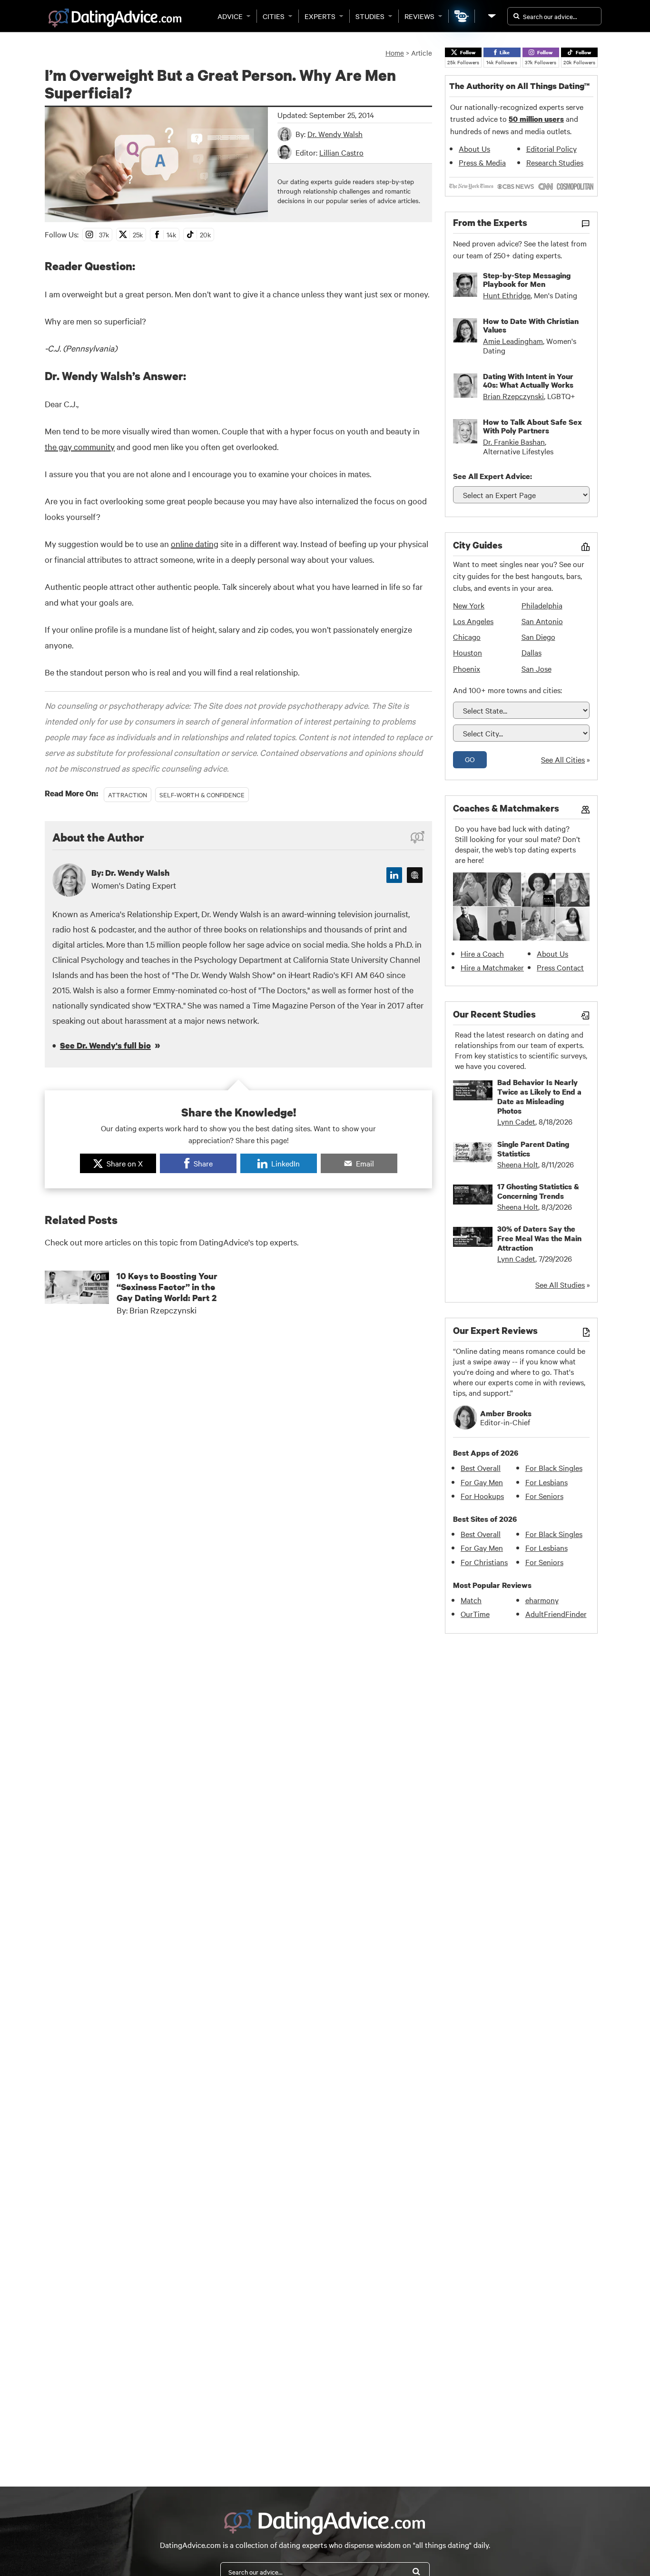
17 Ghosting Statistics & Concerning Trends (538, 1191)
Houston (468, 652)
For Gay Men (482, 1482)
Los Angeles (473, 621)
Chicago (467, 637)
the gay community (80, 446)
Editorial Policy (552, 148)
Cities (274, 16)
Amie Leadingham (513, 341)
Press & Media (482, 162)
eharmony (542, 1600)
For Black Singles (554, 1468)
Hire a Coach (482, 953)
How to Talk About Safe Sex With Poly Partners (532, 426)
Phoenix (467, 668)
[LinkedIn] (394, 875)
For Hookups (482, 1496)
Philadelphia (542, 605)
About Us (474, 148)
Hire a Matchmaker (492, 967)
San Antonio (542, 621)
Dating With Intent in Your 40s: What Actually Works (528, 381)
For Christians (484, 1562)
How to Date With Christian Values (531, 325)
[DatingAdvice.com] (115, 18)
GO (470, 759)
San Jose (537, 668)
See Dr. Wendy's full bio (105, 1045)
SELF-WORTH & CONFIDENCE (202, 794)
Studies (370, 16)
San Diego (538, 637)
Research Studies (555, 162)
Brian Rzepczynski (513, 396)
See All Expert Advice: (492, 476)
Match (471, 1600)
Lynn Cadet (516, 1121)
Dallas (532, 652)
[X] (415, 875)
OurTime (475, 1614)
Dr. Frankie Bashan (514, 441)
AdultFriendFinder (556, 1614)
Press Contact (560, 967)
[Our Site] (491, 16)
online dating (195, 544)
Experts (320, 16)
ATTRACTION (128, 794)
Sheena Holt (518, 1164)
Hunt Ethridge (507, 295)
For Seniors (544, 1496)
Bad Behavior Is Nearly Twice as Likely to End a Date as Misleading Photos (539, 1097)
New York (469, 605)
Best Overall (481, 1468)
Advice (230, 16)
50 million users (536, 119)
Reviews (419, 16)
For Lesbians (547, 1482)
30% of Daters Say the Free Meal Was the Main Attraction (539, 1238)
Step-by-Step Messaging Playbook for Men (527, 280)
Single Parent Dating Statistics (533, 1149)
